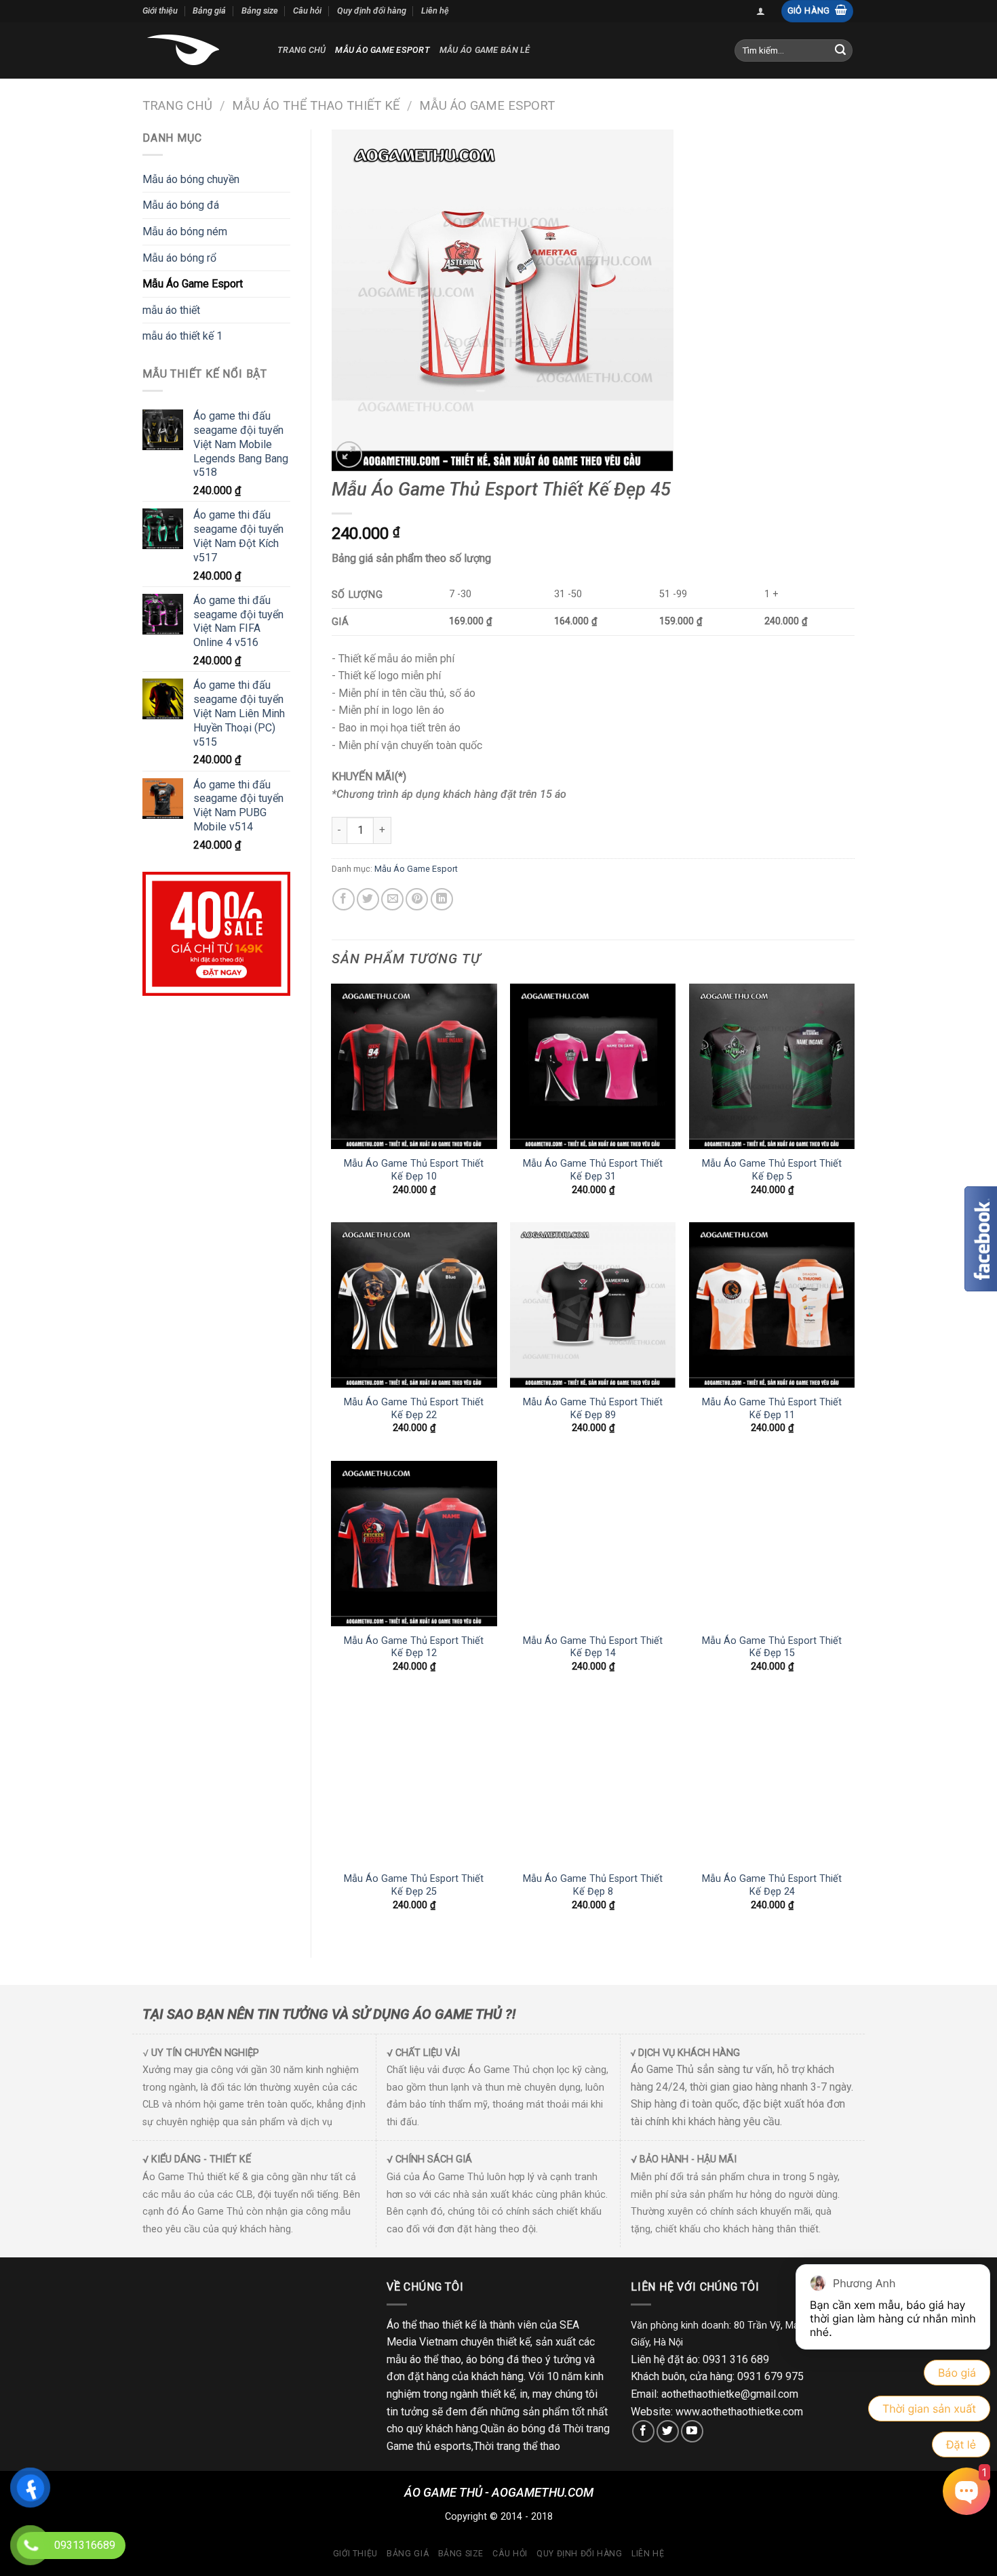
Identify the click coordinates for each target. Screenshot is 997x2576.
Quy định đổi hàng (372, 11)
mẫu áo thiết (171, 310)
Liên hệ (435, 11)
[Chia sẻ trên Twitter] (368, 899)
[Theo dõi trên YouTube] (692, 2431)
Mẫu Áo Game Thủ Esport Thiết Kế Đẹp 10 (414, 1170)
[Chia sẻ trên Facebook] (344, 899)
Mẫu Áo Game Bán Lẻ (485, 50)
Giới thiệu (160, 11)
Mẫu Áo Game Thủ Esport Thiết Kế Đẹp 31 (593, 1170)
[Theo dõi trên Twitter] (668, 2431)
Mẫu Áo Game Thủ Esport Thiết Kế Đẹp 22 (414, 1409)
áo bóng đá (492, 2359)
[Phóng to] (349, 455)
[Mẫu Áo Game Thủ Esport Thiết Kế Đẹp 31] (593, 1066)
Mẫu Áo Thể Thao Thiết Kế (316, 105)
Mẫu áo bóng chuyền (191, 179)
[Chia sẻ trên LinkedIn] (442, 899)
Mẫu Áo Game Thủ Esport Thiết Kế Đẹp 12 (414, 1647)
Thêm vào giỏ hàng (470, 830)
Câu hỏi (307, 11)
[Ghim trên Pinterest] (417, 899)
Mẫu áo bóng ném (185, 232)
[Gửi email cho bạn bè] (392, 899)
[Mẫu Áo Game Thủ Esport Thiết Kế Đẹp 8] (593, 1782)
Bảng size (260, 11)
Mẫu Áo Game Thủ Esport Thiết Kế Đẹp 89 (593, 1409)
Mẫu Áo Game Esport (383, 50)
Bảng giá (209, 11)
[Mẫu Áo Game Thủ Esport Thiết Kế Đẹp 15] (772, 1544)
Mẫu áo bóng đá (181, 205)
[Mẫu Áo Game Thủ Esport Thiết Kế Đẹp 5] (772, 1066)
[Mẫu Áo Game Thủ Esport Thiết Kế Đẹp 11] (772, 1305)
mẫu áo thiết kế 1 (182, 336)
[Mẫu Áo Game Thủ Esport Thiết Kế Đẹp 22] (414, 1305)
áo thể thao (435, 2359)
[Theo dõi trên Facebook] (643, 2431)
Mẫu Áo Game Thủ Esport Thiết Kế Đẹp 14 (593, 1647)
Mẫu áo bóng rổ (179, 258)
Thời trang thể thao (517, 2446)
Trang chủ (301, 50)
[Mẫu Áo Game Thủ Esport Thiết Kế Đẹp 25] (414, 1782)
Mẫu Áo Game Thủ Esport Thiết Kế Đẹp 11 (772, 1409)
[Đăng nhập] (761, 11)
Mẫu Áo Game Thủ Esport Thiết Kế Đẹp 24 (772, 1885)
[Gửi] (840, 50)
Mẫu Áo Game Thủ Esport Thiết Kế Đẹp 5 (772, 1170)
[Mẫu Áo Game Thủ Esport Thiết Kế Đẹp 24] (772, 1782)
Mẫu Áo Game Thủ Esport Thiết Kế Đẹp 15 (772, 1647)
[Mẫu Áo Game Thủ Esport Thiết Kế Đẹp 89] (593, 1305)
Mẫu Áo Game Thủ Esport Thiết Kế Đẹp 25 (414, 1885)
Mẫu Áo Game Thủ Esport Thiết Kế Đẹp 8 (593, 1885)
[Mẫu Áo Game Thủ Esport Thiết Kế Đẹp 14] (593, 1544)
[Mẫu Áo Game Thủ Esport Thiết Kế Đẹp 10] (414, 1066)
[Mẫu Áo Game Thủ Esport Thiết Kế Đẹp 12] (414, 1544)
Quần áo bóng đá (520, 2429)
